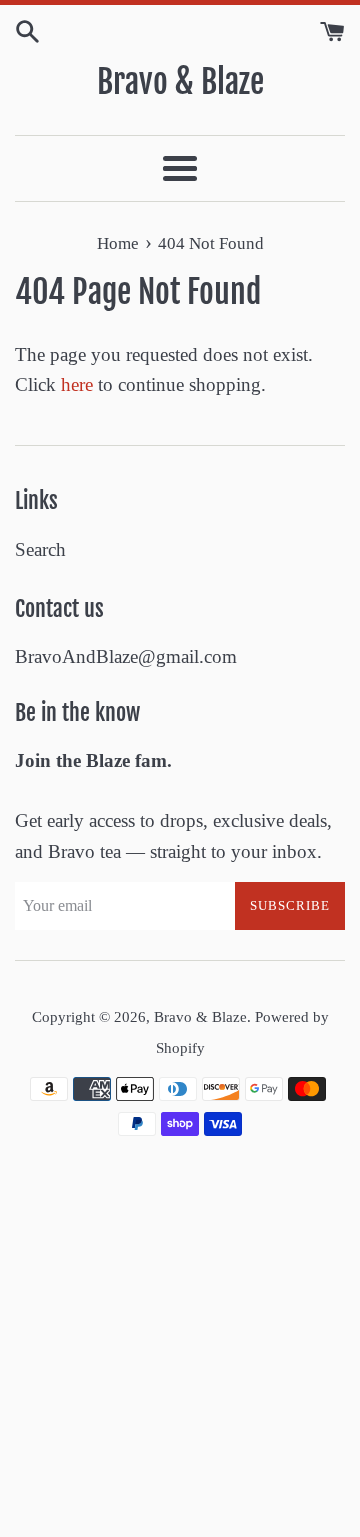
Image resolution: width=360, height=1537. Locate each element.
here (77, 384)
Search (40, 549)
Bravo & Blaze (180, 82)
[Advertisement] (180, 1348)
